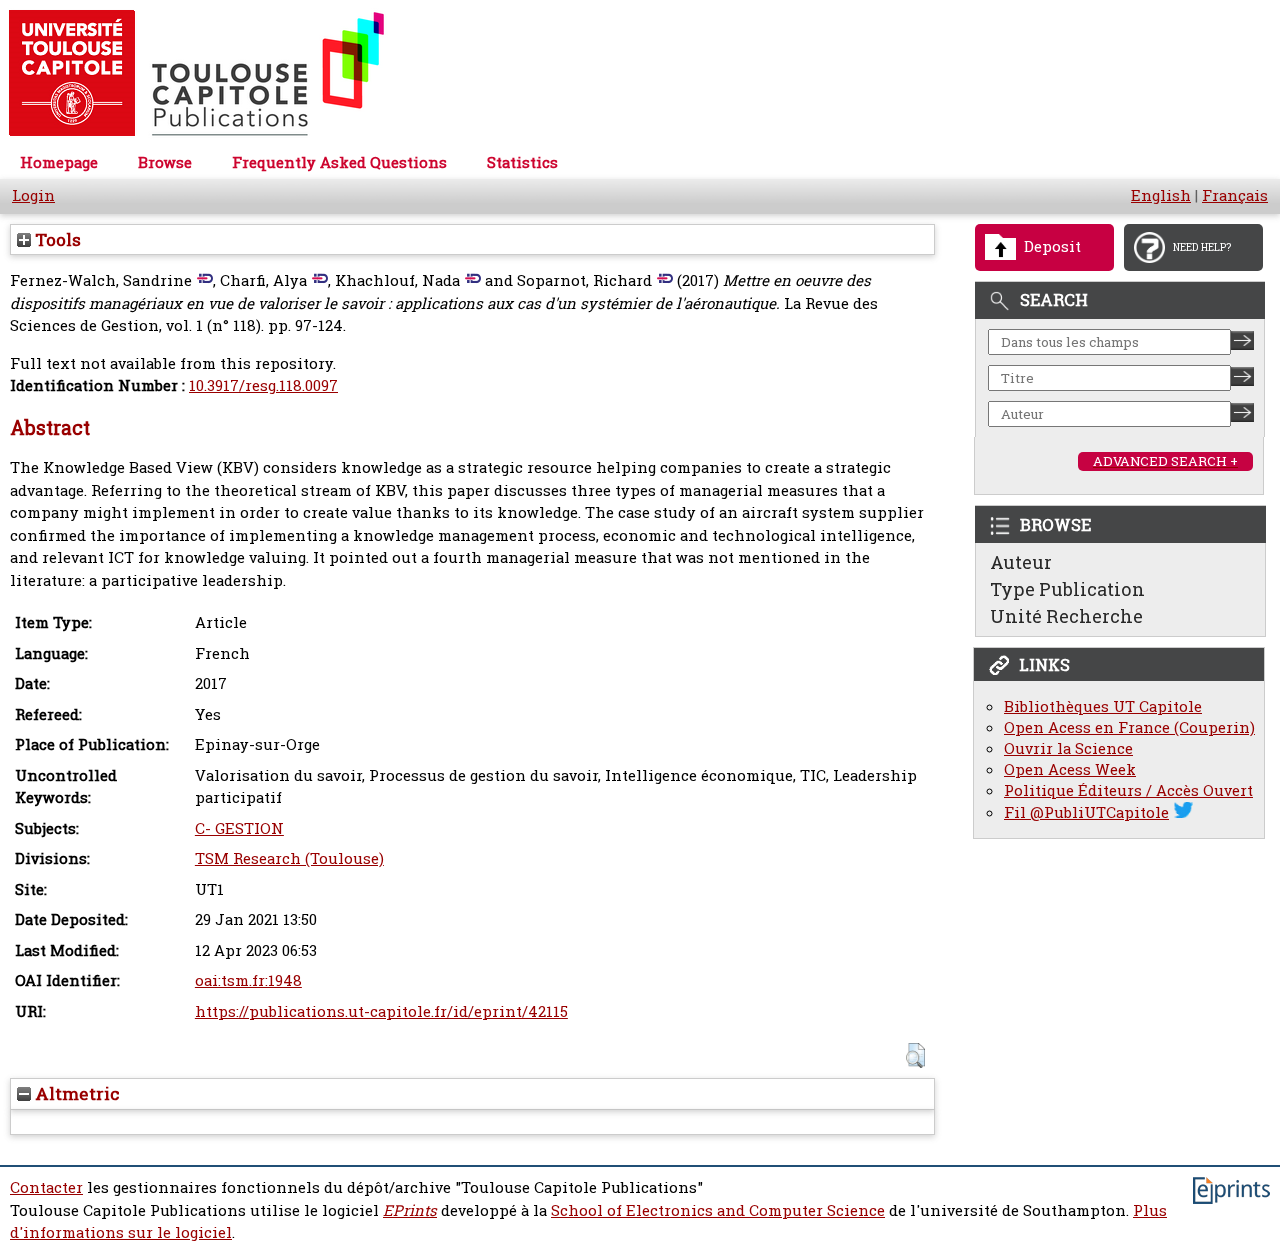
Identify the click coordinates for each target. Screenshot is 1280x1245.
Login (33, 195)
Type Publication (1067, 589)
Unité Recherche (1066, 616)
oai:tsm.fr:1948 (248, 980)
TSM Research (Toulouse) (289, 858)
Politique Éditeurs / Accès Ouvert (1128, 790)
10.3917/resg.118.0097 (263, 385)
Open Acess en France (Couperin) (1129, 727)
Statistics (522, 162)
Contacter (46, 1187)
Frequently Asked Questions (339, 162)
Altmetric (75, 1093)
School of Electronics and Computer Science (718, 1210)
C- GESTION (239, 828)
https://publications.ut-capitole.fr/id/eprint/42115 (381, 1011)
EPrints (410, 1210)
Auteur (1021, 562)
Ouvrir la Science (1068, 748)
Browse (165, 162)
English (1161, 195)
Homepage (59, 162)
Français (1235, 195)
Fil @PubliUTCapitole (1086, 812)
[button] (915, 1055)
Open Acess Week (1070, 769)
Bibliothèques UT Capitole (1103, 706)
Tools (56, 239)
